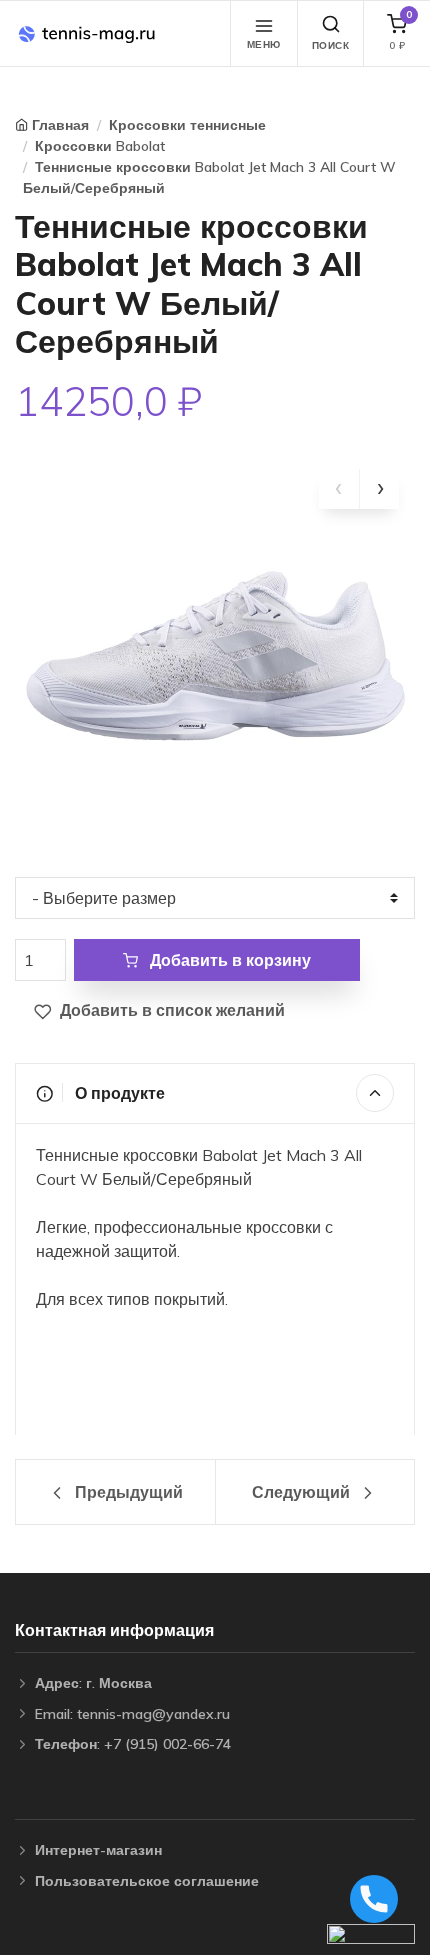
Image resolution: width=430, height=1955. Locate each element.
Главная (60, 125)
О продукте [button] (118, 1093)
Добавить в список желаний (170, 1010)
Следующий (303, 1492)
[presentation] (339, 489)
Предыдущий (127, 1492)
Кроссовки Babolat (100, 146)
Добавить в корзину (228, 960)
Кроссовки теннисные (187, 125)
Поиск (331, 45)
